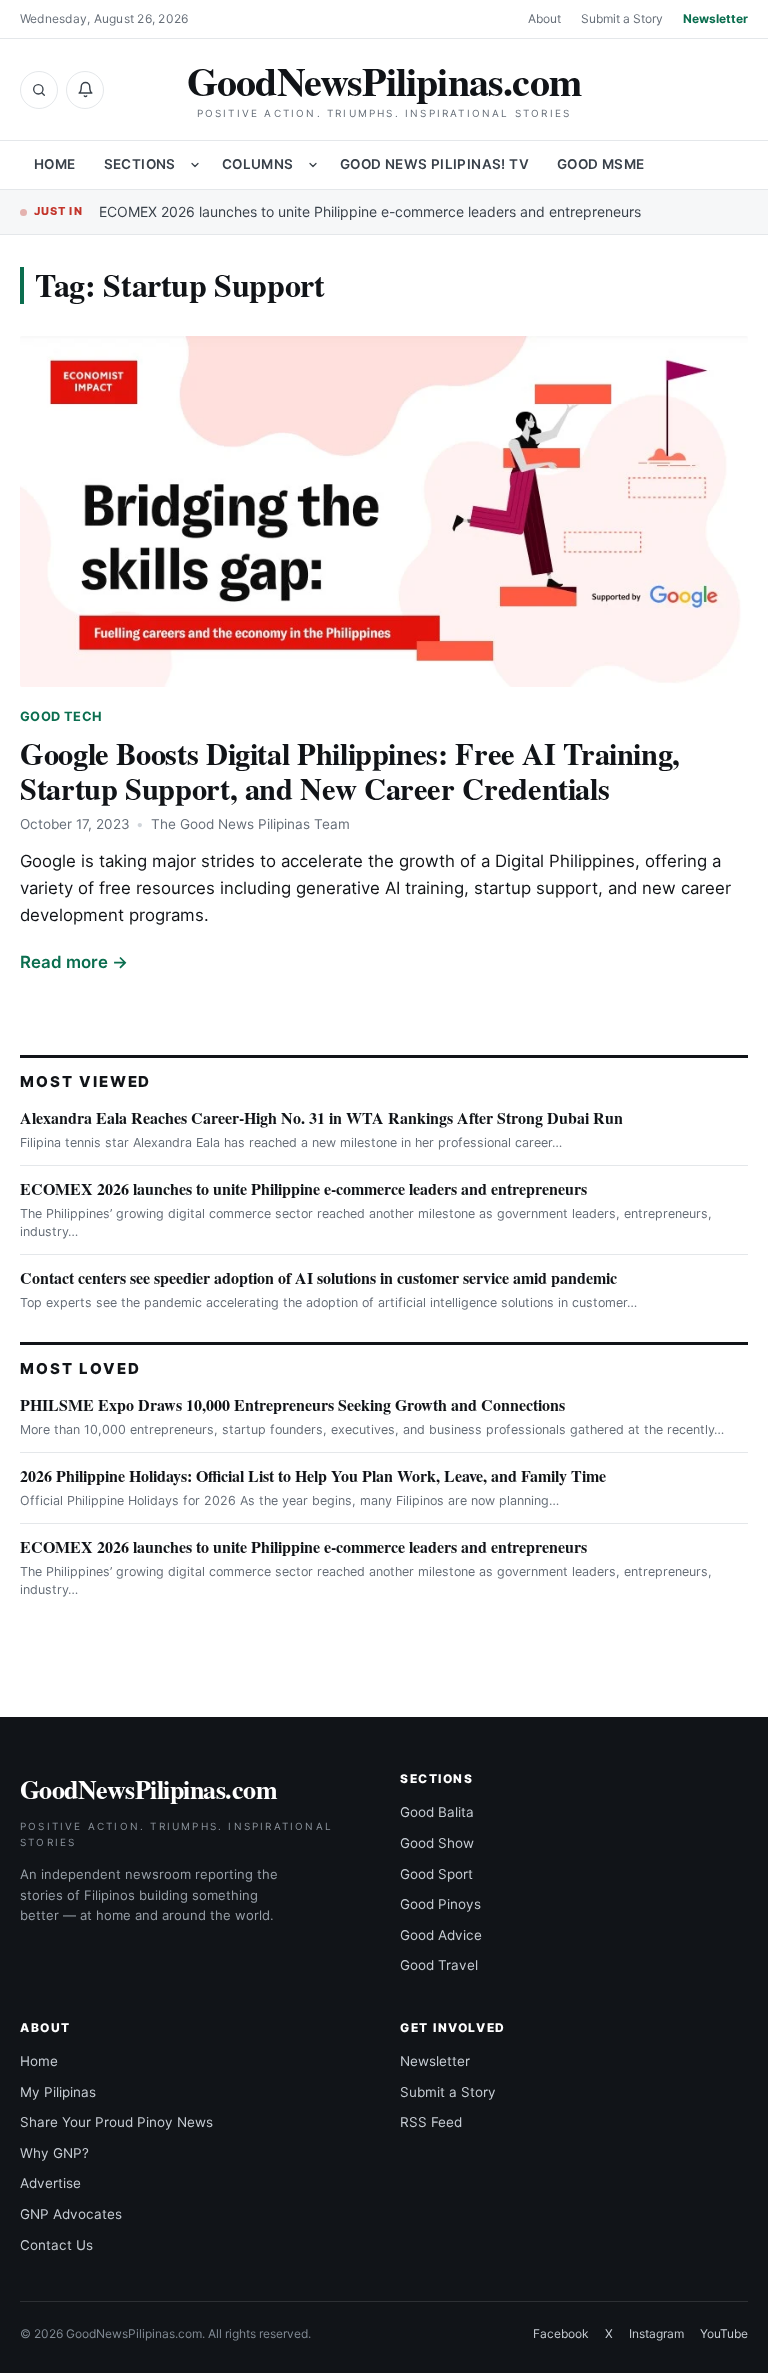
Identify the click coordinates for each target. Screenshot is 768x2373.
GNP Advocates (71, 2214)
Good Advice (441, 1935)
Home (55, 164)
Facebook (561, 2333)
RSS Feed (431, 2122)
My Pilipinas (58, 2092)
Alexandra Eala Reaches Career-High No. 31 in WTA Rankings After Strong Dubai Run (321, 1117)
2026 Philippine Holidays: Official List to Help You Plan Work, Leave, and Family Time (313, 1475)
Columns (258, 164)
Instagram (656, 2333)
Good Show (437, 1843)
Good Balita (437, 1812)
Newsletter (715, 18)
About (544, 18)
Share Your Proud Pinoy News (116, 2122)
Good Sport (436, 1874)
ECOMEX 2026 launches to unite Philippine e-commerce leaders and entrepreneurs (370, 211)
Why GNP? (54, 2153)
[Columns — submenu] (313, 165)
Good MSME (601, 164)
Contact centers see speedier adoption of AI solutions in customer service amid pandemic (318, 1277)
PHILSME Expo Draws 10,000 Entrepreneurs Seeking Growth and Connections (292, 1404)
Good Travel (439, 1965)
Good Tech (61, 716)
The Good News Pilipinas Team (250, 824)
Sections (140, 164)
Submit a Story (622, 18)
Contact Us (56, 2245)
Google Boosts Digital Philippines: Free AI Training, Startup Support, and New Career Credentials (350, 770)
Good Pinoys (440, 1904)
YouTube (724, 2333)
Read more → (74, 962)
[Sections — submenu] (195, 165)
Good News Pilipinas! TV (434, 164)
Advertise (50, 2183)
